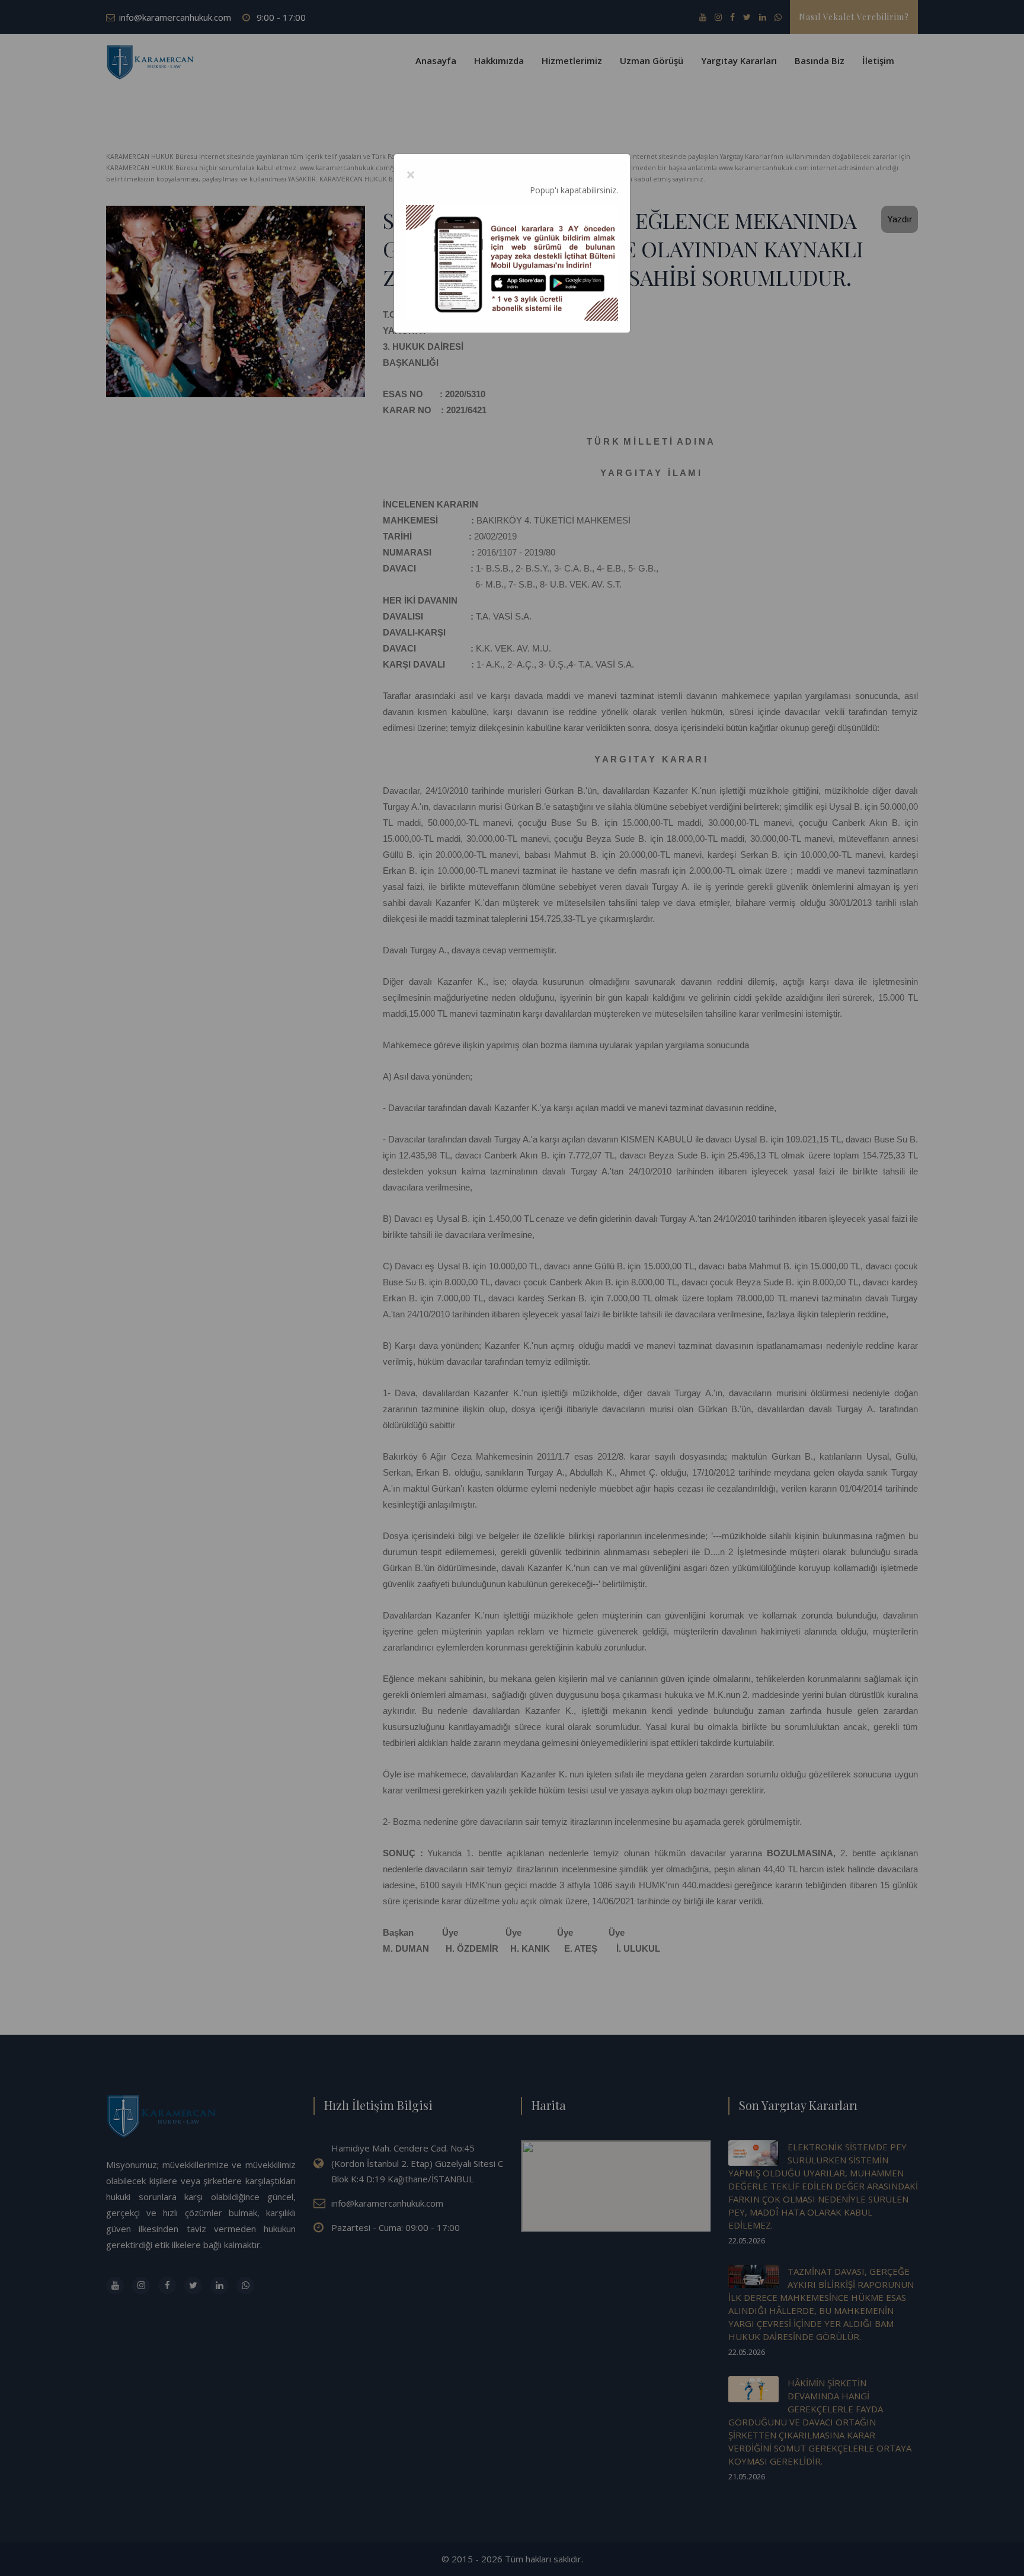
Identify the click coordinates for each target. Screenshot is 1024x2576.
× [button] (411, 174)
